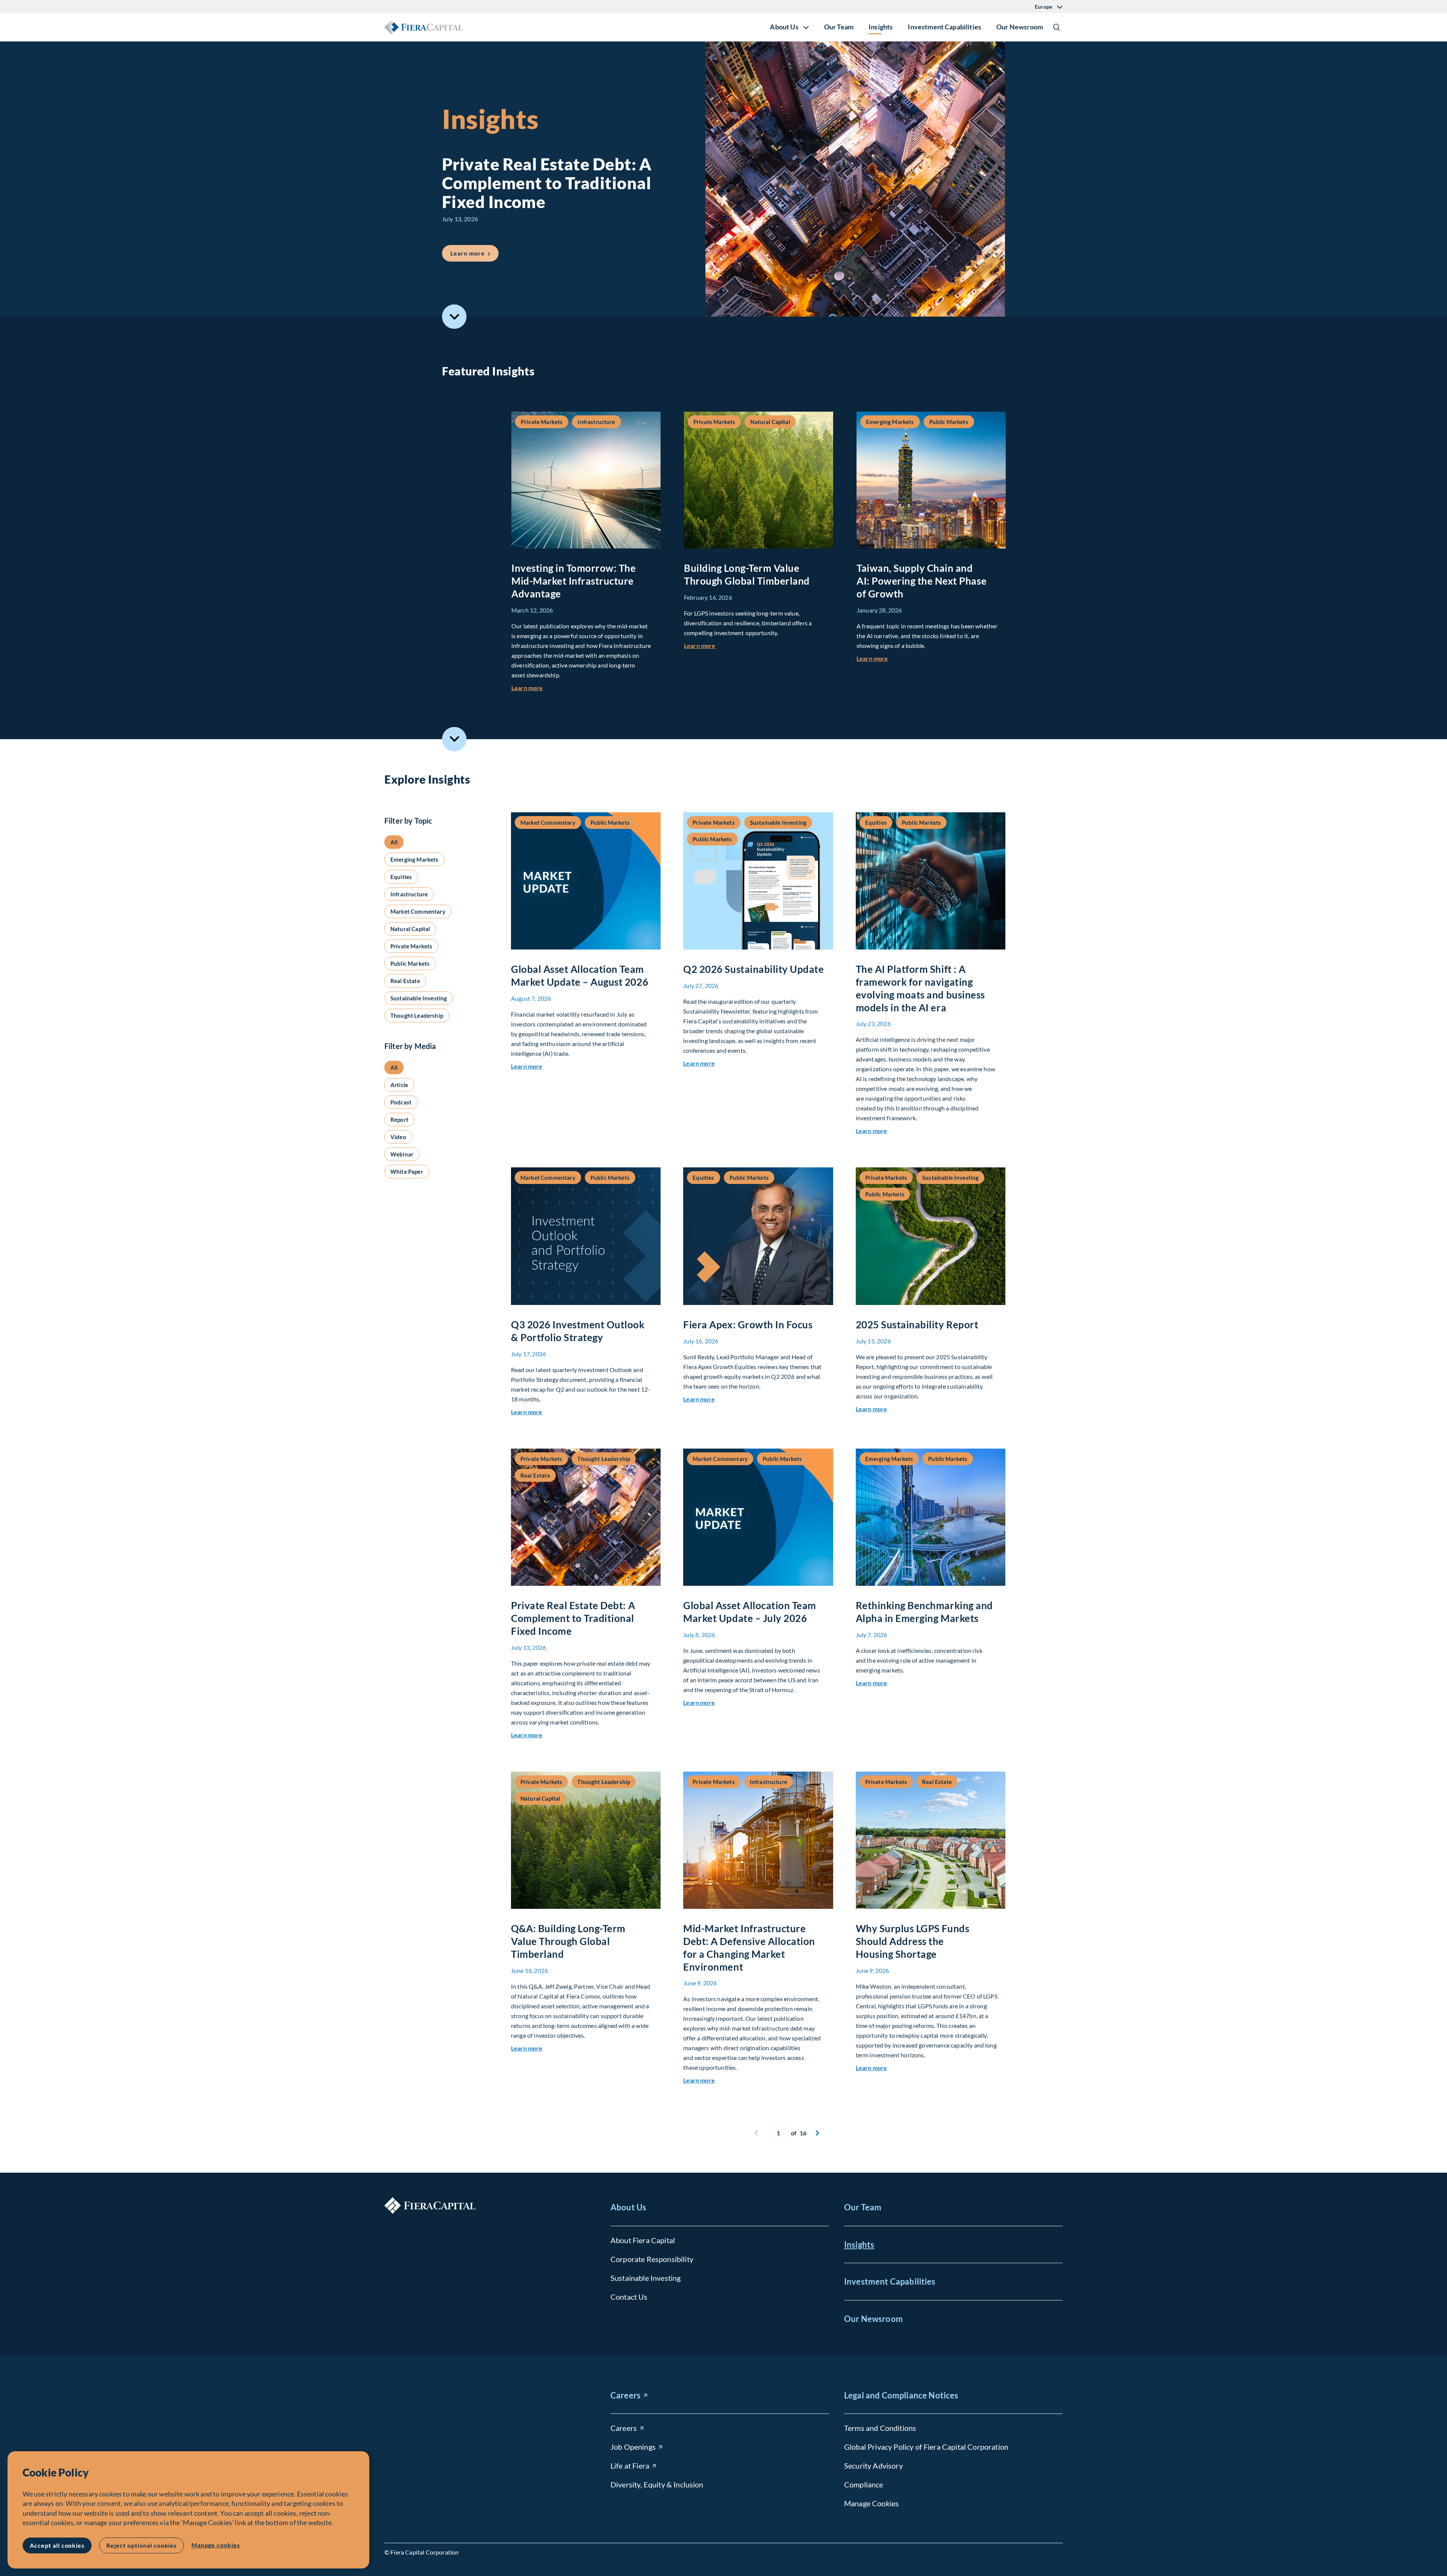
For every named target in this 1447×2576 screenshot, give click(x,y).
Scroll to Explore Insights (454, 739)
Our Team (839, 27)
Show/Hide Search (1057, 27)
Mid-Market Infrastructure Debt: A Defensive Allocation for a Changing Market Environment (749, 1947)
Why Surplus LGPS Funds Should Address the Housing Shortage (912, 1941)
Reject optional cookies (141, 2545)
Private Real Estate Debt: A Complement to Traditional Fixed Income (573, 1618)
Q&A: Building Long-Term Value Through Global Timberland (568, 1941)
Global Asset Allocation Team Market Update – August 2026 (580, 976)
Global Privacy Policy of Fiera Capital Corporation (926, 2447)
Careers (626, 2395)
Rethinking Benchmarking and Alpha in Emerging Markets (924, 1612)
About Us (628, 2207)
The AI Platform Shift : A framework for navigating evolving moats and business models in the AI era (920, 988)
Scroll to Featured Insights (454, 317)
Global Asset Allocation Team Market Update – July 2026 (750, 1612)
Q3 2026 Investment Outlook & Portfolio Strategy (578, 1331)
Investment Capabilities (945, 27)
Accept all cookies (57, 2545)
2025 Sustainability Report (917, 1325)
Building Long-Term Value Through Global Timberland (747, 574)
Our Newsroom (1020, 27)
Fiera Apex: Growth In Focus (748, 1325)
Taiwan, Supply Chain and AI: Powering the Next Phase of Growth (922, 581)
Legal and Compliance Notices (901, 2395)
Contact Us (629, 2297)
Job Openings (633, 2447)
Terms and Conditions (880, 2428)
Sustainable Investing (645, 2278)
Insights (881, 27)
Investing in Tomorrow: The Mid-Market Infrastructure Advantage (574, 581)
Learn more (474, 253)
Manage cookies (216, 2545)
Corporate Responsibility (652, 2259)
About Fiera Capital (643, 2240)
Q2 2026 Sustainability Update (753, 969)
